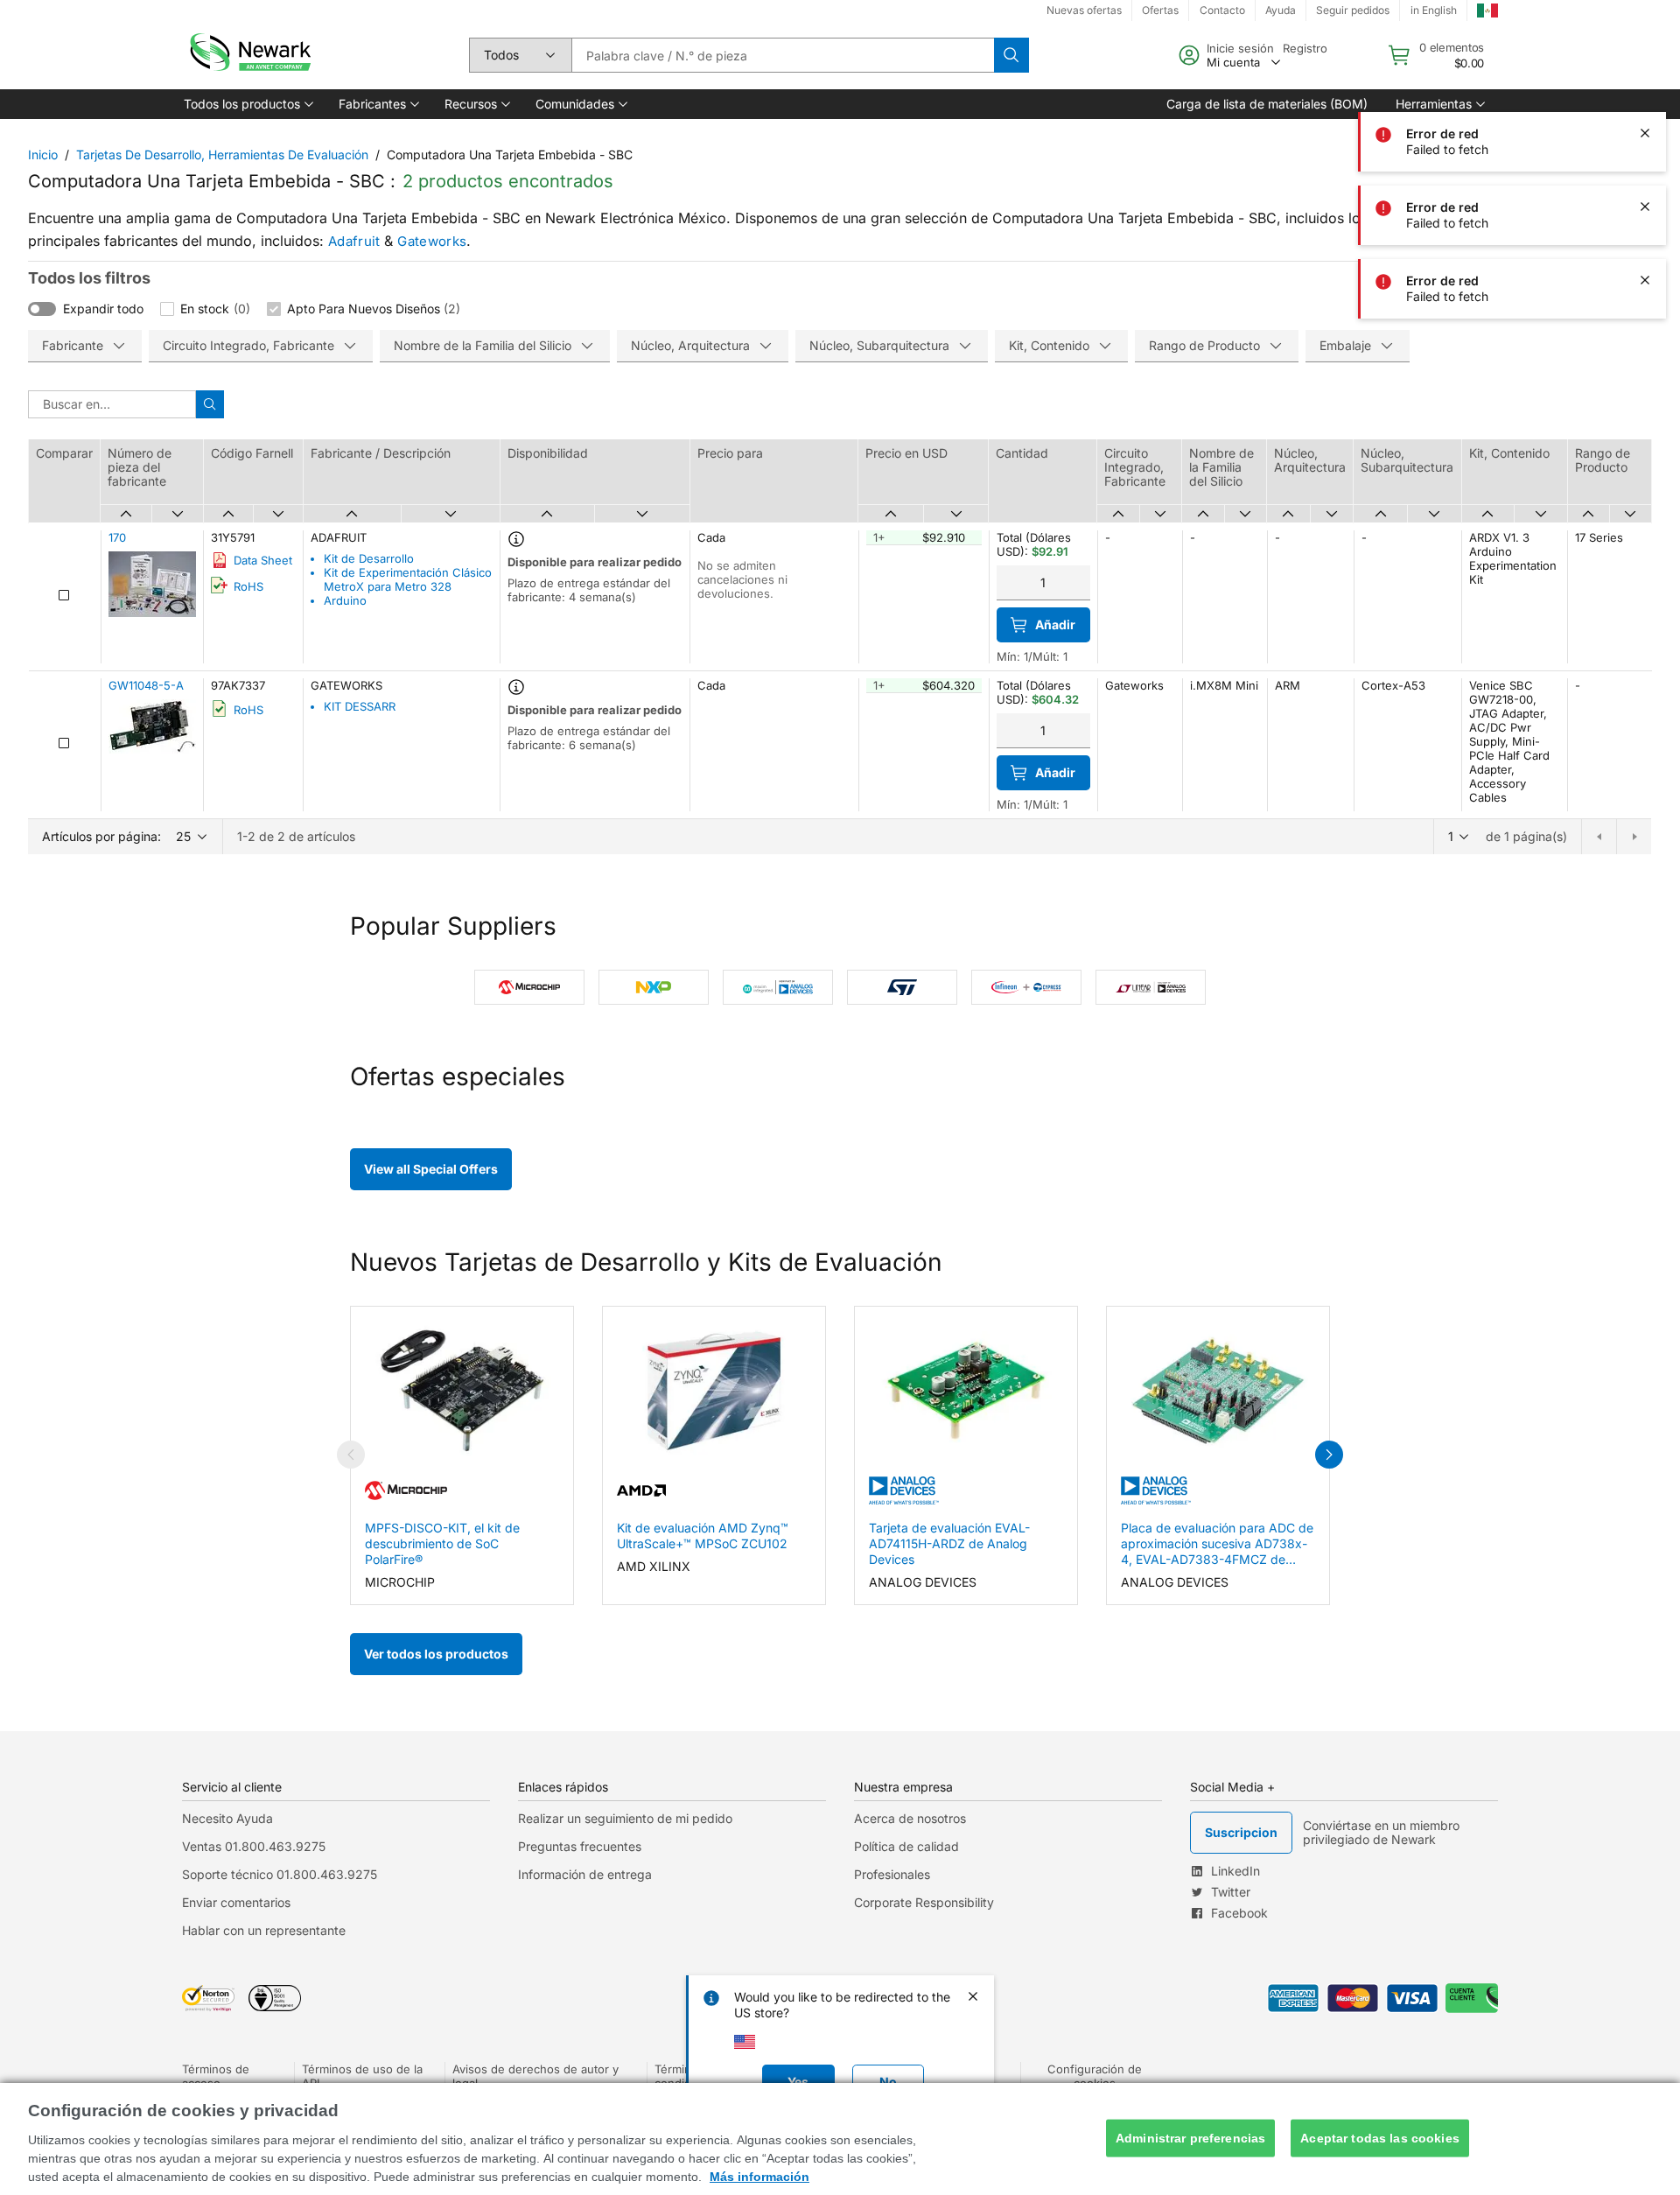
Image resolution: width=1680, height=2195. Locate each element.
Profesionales (892, 1874)
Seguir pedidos (1353, 10)
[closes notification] (1645, 60)
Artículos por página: (101, 836)
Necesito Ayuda (227, 1818)
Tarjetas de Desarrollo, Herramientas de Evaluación (222, 154)
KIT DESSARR (360, 706)
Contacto (1222, 10)
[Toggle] (42, 309)
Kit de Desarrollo (369, 558)
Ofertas (1160, 10)
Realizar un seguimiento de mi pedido (625, 1818)
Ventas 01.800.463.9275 (254, 1846)
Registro (1305, 48)
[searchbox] (783, 55)
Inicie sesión (1240, 48)
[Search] (1011, 55)
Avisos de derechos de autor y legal (535, 2076)
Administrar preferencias (1190, 2138)
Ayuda (1281, 10)
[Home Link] (248, 55)
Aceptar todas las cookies (1380, 2138)
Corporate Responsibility (924, 1902)
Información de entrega (585, 1874)
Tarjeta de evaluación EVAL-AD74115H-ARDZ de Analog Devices (949, 1543)
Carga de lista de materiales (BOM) (1267, 104)
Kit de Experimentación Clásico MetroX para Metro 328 (408, 579)
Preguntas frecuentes (580, 1846)
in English (1434, 10)
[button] (247, 104)
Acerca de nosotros (910, 1818)
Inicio (43, 154)
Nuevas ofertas (1084, 10)
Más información (759, 2177)
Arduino (345, 600)
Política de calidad (906, 1846)
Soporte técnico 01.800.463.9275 (280, 1874)
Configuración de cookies (1095, 2076)
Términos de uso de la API (362, 2076)
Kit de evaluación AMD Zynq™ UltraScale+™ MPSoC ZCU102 (703, 1536)
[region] (840, 2139)
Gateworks (432, 241)
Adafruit (354, 241)
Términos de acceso (216, 2076)
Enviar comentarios (236, 1902)
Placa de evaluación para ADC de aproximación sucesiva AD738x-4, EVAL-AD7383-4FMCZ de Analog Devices (1217, 1544)
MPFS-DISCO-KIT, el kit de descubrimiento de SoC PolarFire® (442, 1543)
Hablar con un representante (264, 1930)
